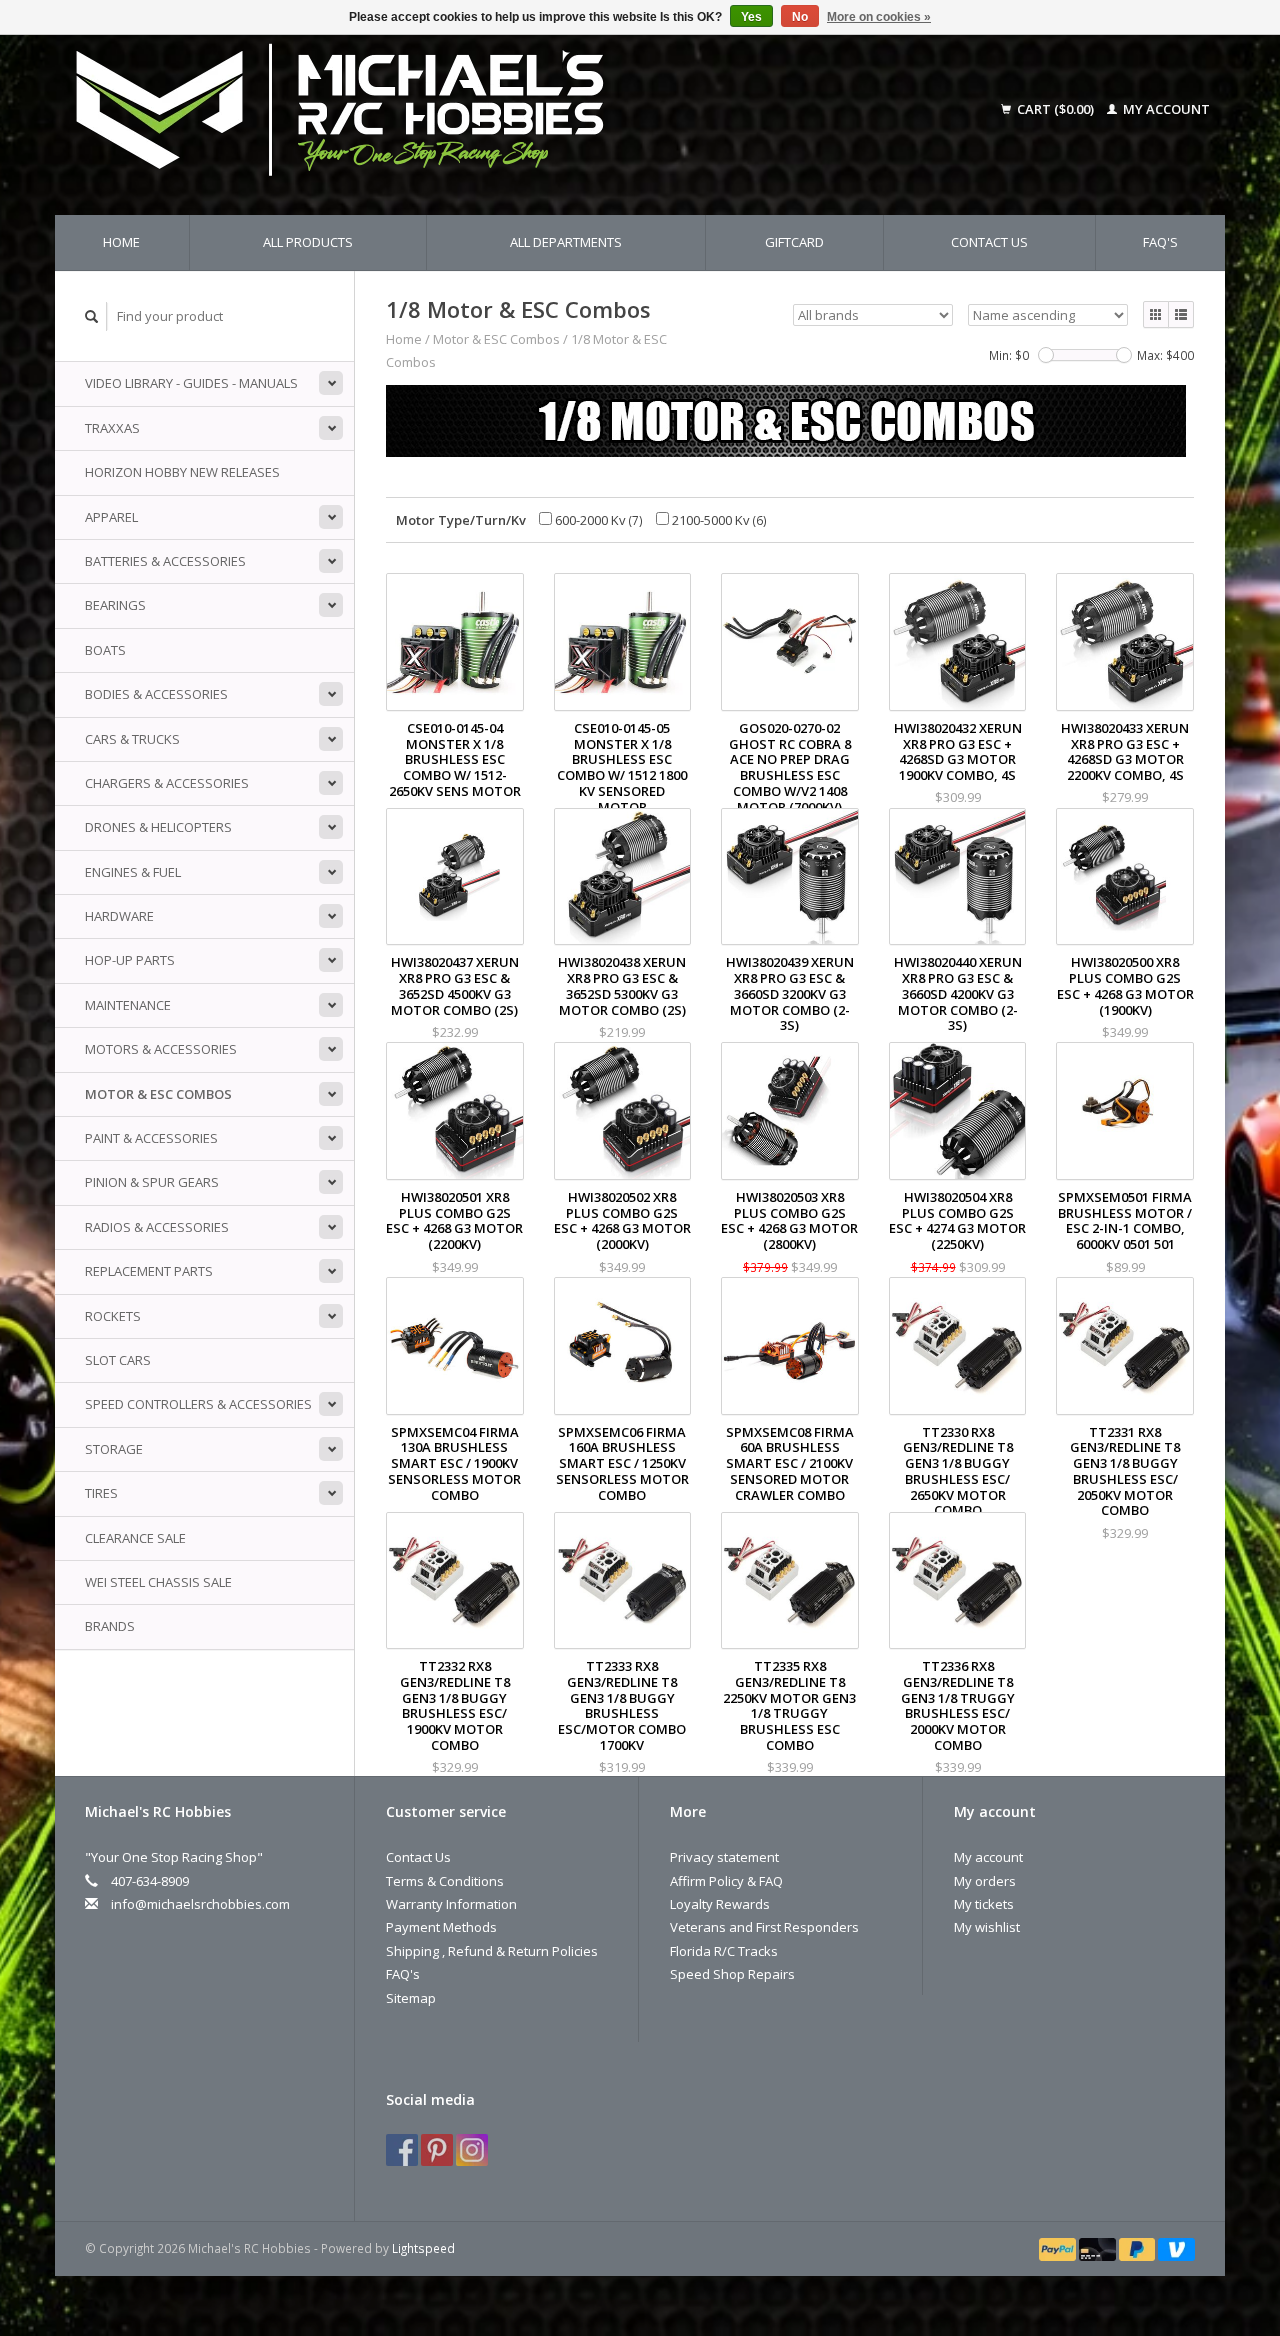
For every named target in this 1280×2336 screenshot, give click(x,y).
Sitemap (411, 1998)
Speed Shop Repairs (732, 1974)
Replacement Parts (149, 1271)
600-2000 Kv (597, 520)
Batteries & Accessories (165, 561)
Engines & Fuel (133, 872)
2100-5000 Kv (718, 520)
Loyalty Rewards (720, 1904)
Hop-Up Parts (130, 960)
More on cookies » (879, 17)
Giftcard (794, 242)
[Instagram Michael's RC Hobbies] (472, 2150)
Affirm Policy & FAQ (726, 1881)
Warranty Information (451, 1904)
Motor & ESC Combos (158, 1094)
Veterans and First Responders (764, 1927)
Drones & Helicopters (158, 827)
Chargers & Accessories (167, 783)
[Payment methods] (1059, 2248)
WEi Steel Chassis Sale (158, 1582)
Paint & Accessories (151, 1138)
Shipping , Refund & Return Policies (492, 1951)
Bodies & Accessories (156, 694)
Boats (105, 650)
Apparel (111, 517)
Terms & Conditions (445, 1881)
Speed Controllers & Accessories (198, 1404)
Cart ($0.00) (1055, 109)
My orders (985, 1881)
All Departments (566, 242)
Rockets (113, 1316)
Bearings (115, 605)
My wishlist (987, 1927)
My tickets (984, 1904)
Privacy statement (724, 1857)
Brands (110, 1626)
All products (308, 242)
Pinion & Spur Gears (152, 1182)
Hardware (119, 916)
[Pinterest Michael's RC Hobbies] (437, 2150)
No (800, 17)
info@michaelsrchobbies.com (200, 1904)
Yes (751, 17)
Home (121, 242)
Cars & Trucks (132, 739)
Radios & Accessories (157, 1227)
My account (1165, 109)
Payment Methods (441, 1927)
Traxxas (112, 428)
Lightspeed (423, 2248)
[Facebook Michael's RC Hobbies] (402, 2150)
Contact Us (989, 242)
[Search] (92, 316)
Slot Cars (118, 1360)
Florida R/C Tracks (724, 1951)
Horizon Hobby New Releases (182, 472)
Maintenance (128, 1005)
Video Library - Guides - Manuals (191, 383)
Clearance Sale (135, 1538)
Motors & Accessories (161, 1049)
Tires (101, 1493)
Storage (114, 1449)
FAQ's (1160, 242)
